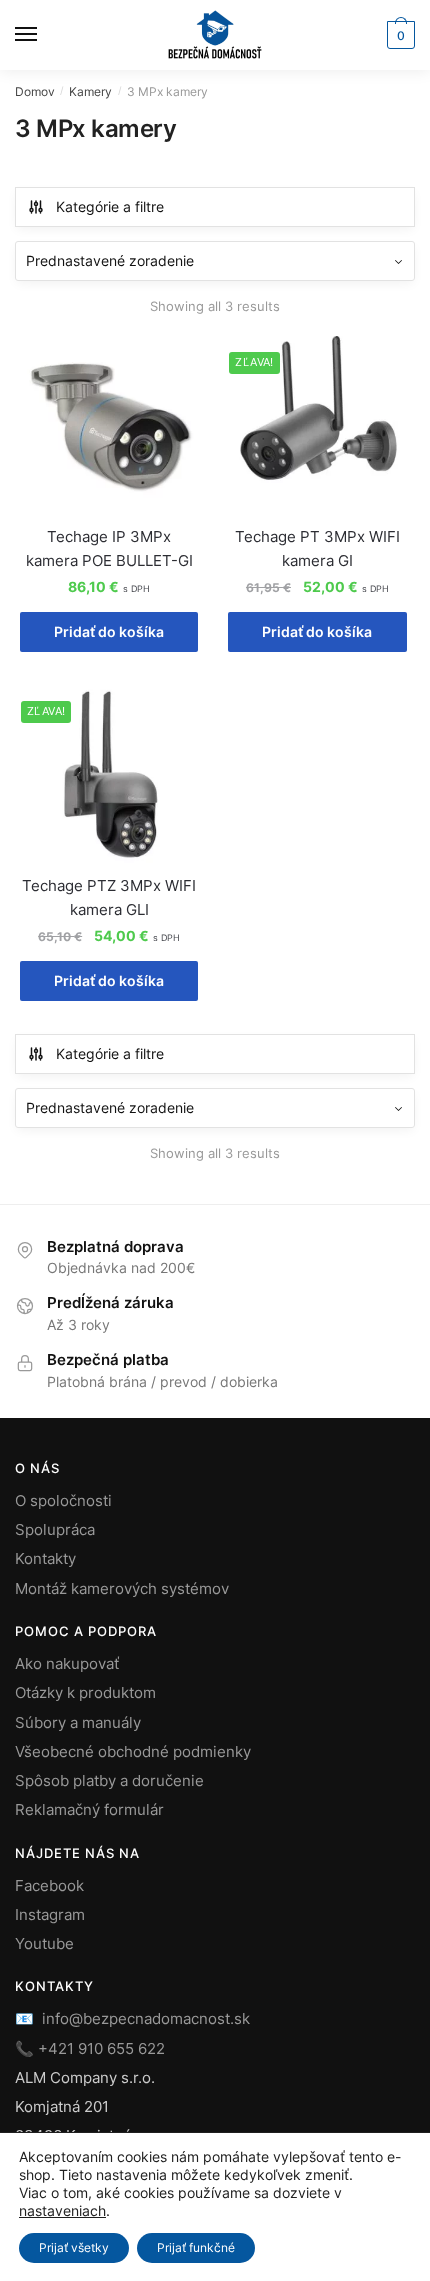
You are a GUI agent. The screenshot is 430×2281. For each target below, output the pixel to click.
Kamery (90, 91)
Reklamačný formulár (89, 1809)
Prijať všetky (74, 2247)
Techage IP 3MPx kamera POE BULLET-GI (109, 548)
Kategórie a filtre (110, 206)
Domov (35, 91)
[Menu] (45, 35)
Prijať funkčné (196, 2247)
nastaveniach (62, 2210)
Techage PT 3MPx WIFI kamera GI (317, 548)
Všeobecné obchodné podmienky (133, 1751)
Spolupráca (55, 1529)
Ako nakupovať (67, 1663)
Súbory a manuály (78, 1722)
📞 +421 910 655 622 (90, 2048)
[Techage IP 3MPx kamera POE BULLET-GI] (109, 425)
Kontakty (45, 1558)
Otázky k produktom (85, 1692)
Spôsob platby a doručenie (109, 1780)
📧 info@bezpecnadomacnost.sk (132, 2018)
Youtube (44, 1943)
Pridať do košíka (109, 631)
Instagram (50, 1914)
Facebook (49, 1885)
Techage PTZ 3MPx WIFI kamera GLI (109, 897)
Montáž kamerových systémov (122, 1588)
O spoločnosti (63, 1500)
